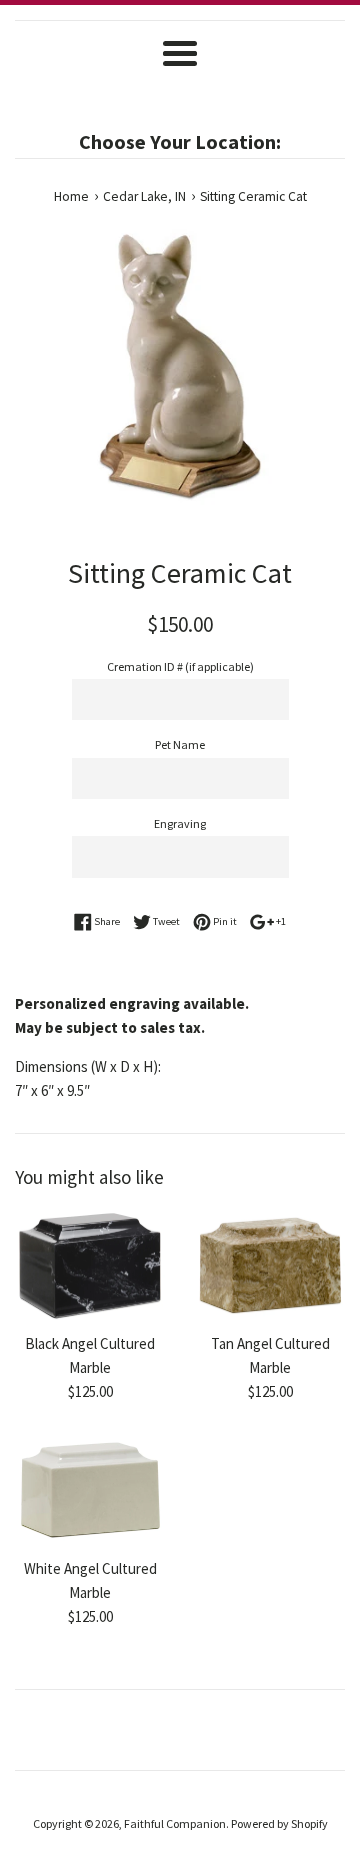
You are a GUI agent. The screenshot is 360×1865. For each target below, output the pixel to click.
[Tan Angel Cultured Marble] (270, 1266)
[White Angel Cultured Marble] (90, 1490)
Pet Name (180, 744)
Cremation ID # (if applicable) (180, 666)
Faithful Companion (175, 1823)
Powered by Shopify (279, 1823)
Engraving (180, 823)
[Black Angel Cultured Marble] (90, 1266)
